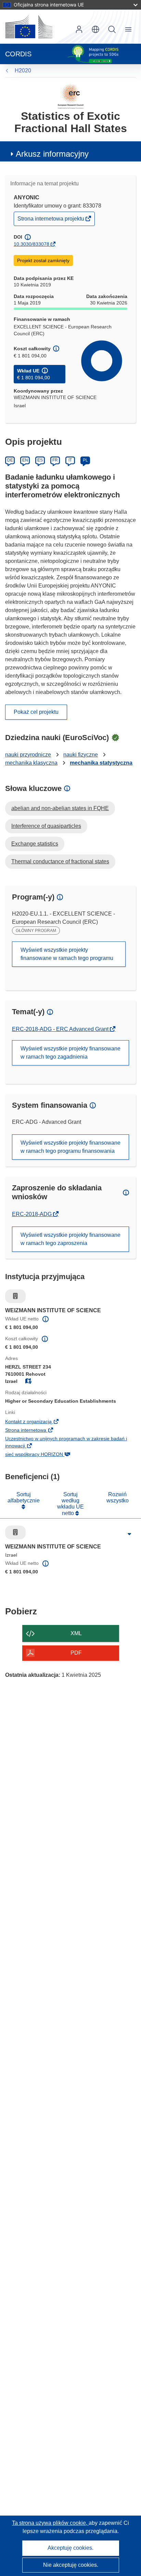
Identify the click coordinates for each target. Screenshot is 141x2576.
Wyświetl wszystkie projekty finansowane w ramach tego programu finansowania (70, 1147)
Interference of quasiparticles (46, 826)
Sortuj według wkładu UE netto (70, 1504)
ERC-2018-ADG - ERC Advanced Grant (61, 1029)
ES (40, 460)
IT (70, 460)
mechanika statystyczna (101, 763)
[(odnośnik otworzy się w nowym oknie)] (29, 27)
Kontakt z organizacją (40, 1422)
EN (25, 460)
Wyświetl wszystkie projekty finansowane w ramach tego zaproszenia (70, 1239)
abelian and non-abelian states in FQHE (60, 808)
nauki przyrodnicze (28, 755)
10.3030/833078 (31, 244)
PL (85, 460)
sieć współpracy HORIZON (45, 1455)
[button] (95, 29)
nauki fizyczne (81, 755)
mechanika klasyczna (31, 763)
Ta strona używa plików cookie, (50, 2523)
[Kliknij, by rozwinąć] (129, 1534)
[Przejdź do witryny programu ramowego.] (71, 96)
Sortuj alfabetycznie (24, 1497)
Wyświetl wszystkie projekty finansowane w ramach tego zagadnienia (70, 1053)
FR (55, 460)
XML (76, 1633)
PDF (76, 1653)
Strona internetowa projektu (51, 220)
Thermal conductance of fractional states (60, 861)
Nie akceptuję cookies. (71, 2565)
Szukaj (112, 29)
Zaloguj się (79, 29)
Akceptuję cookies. (70, 2548)
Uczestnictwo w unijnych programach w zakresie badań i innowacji (66, 1443)
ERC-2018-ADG (33, 1214)
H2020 (23, 70)
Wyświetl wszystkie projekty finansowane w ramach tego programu (67, 954)
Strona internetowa (37, 1431)
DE (10, 460)
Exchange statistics (35, 844)
